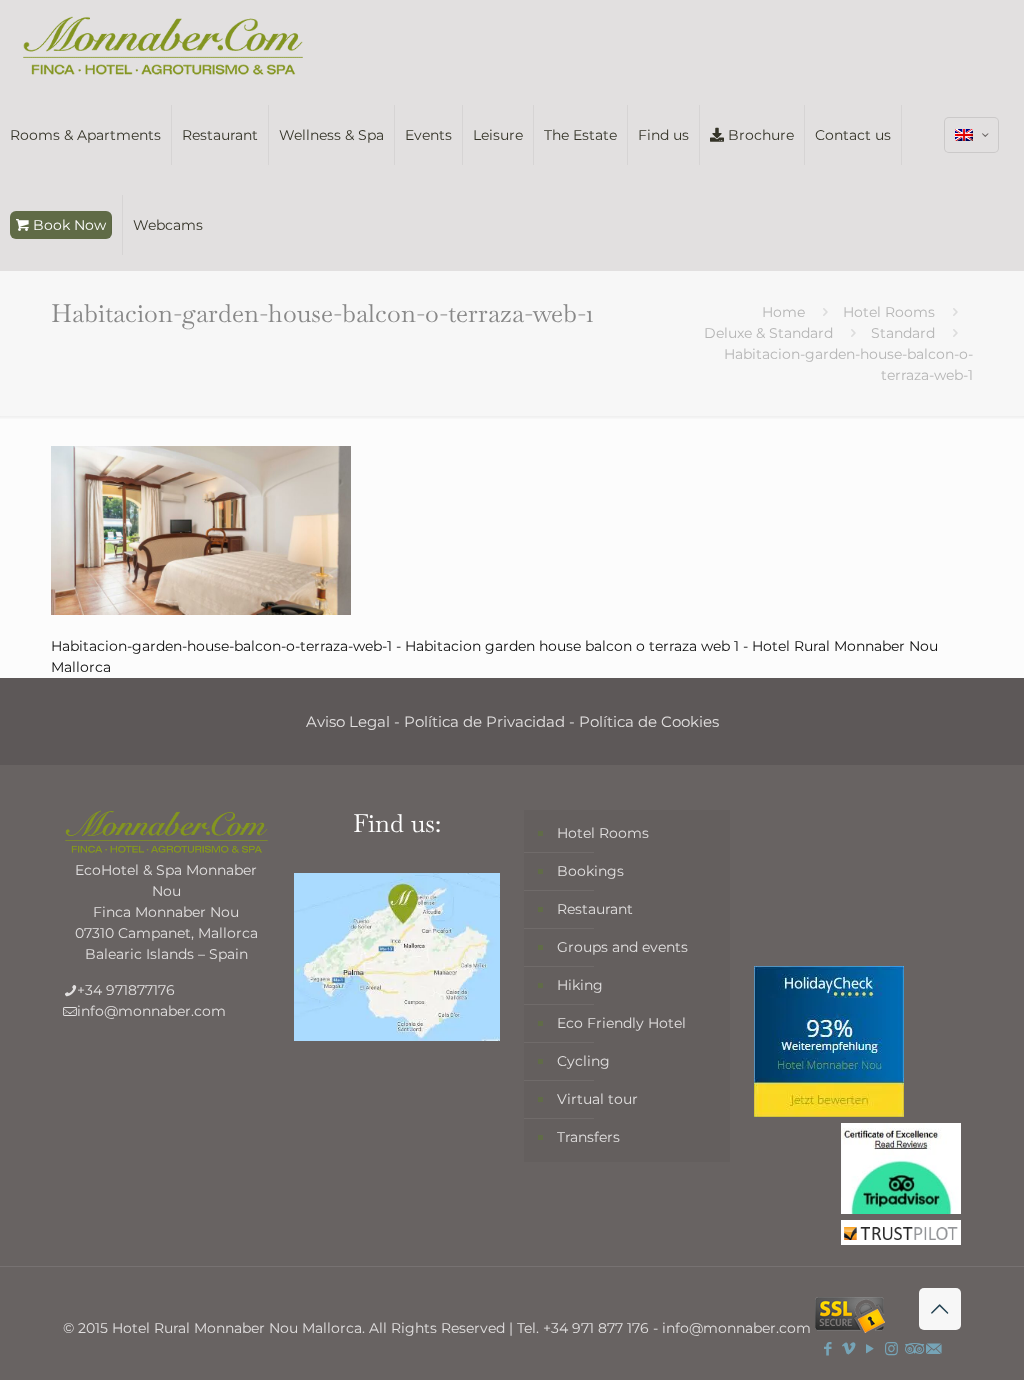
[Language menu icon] (971, 135)
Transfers (588, 1137)
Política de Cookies (649, 721)
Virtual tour (597, 1099)
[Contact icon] (933, 1348)
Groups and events (622, 947)
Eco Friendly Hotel (621, 1023)
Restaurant (595, 909)
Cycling (583, 1061)
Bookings (590, 871)
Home (783, 312)
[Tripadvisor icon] (912, 1348)
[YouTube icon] (870, 1348)
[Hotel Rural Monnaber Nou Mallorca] (163, 45)
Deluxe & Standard (768, 333)
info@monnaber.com (151, 1011)
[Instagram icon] (891, 1348)
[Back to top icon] (940, 1309)
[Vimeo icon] (849, 1348)
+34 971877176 (126, 990)
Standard (903, 333)
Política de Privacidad (484, 721)
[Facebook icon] (828, 1348)
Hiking (580, 985)
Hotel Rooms (889, 312)
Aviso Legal (348, 721)
